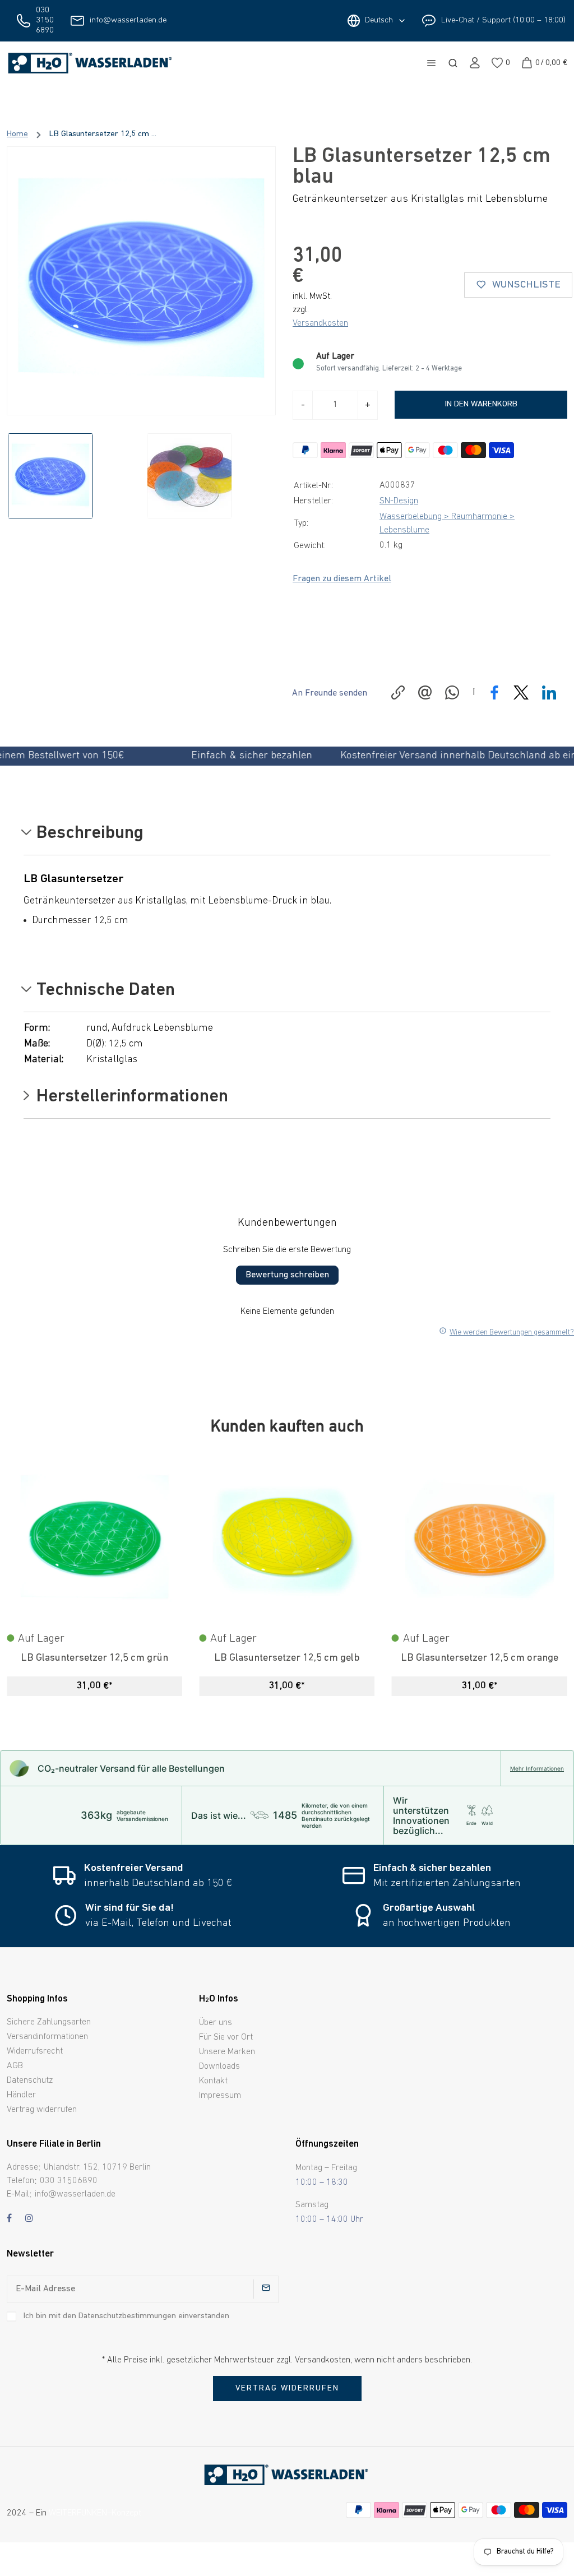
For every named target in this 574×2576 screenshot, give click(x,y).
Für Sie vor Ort (226, 2037)
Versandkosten (320, 323)
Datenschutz (30, 2081)
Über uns (216, 2023)
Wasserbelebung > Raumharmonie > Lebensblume (447, 523)
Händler (21, 2095)
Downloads (219, 2067)
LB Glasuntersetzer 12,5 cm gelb (287, 1658)
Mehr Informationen (537, 1768)
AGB (15, 2066)
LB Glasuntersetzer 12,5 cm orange (480, 1658)
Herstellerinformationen (130, 1097)
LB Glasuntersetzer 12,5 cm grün (94, 1658)
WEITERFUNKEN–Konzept (95, 2513)
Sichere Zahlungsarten (49, 2022)
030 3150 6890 (45, 20)
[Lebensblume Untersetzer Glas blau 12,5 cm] (141, 281)
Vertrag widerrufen (42, 2110)
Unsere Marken (227, 2052)
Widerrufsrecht (35, 2051)
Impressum (220, 2096)
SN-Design (399, 501)
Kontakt (213, 2081)
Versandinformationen (47, 2037)
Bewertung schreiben (287, 1275)
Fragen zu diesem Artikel (342, 579)
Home (17, 134)
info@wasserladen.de (128, 20)
